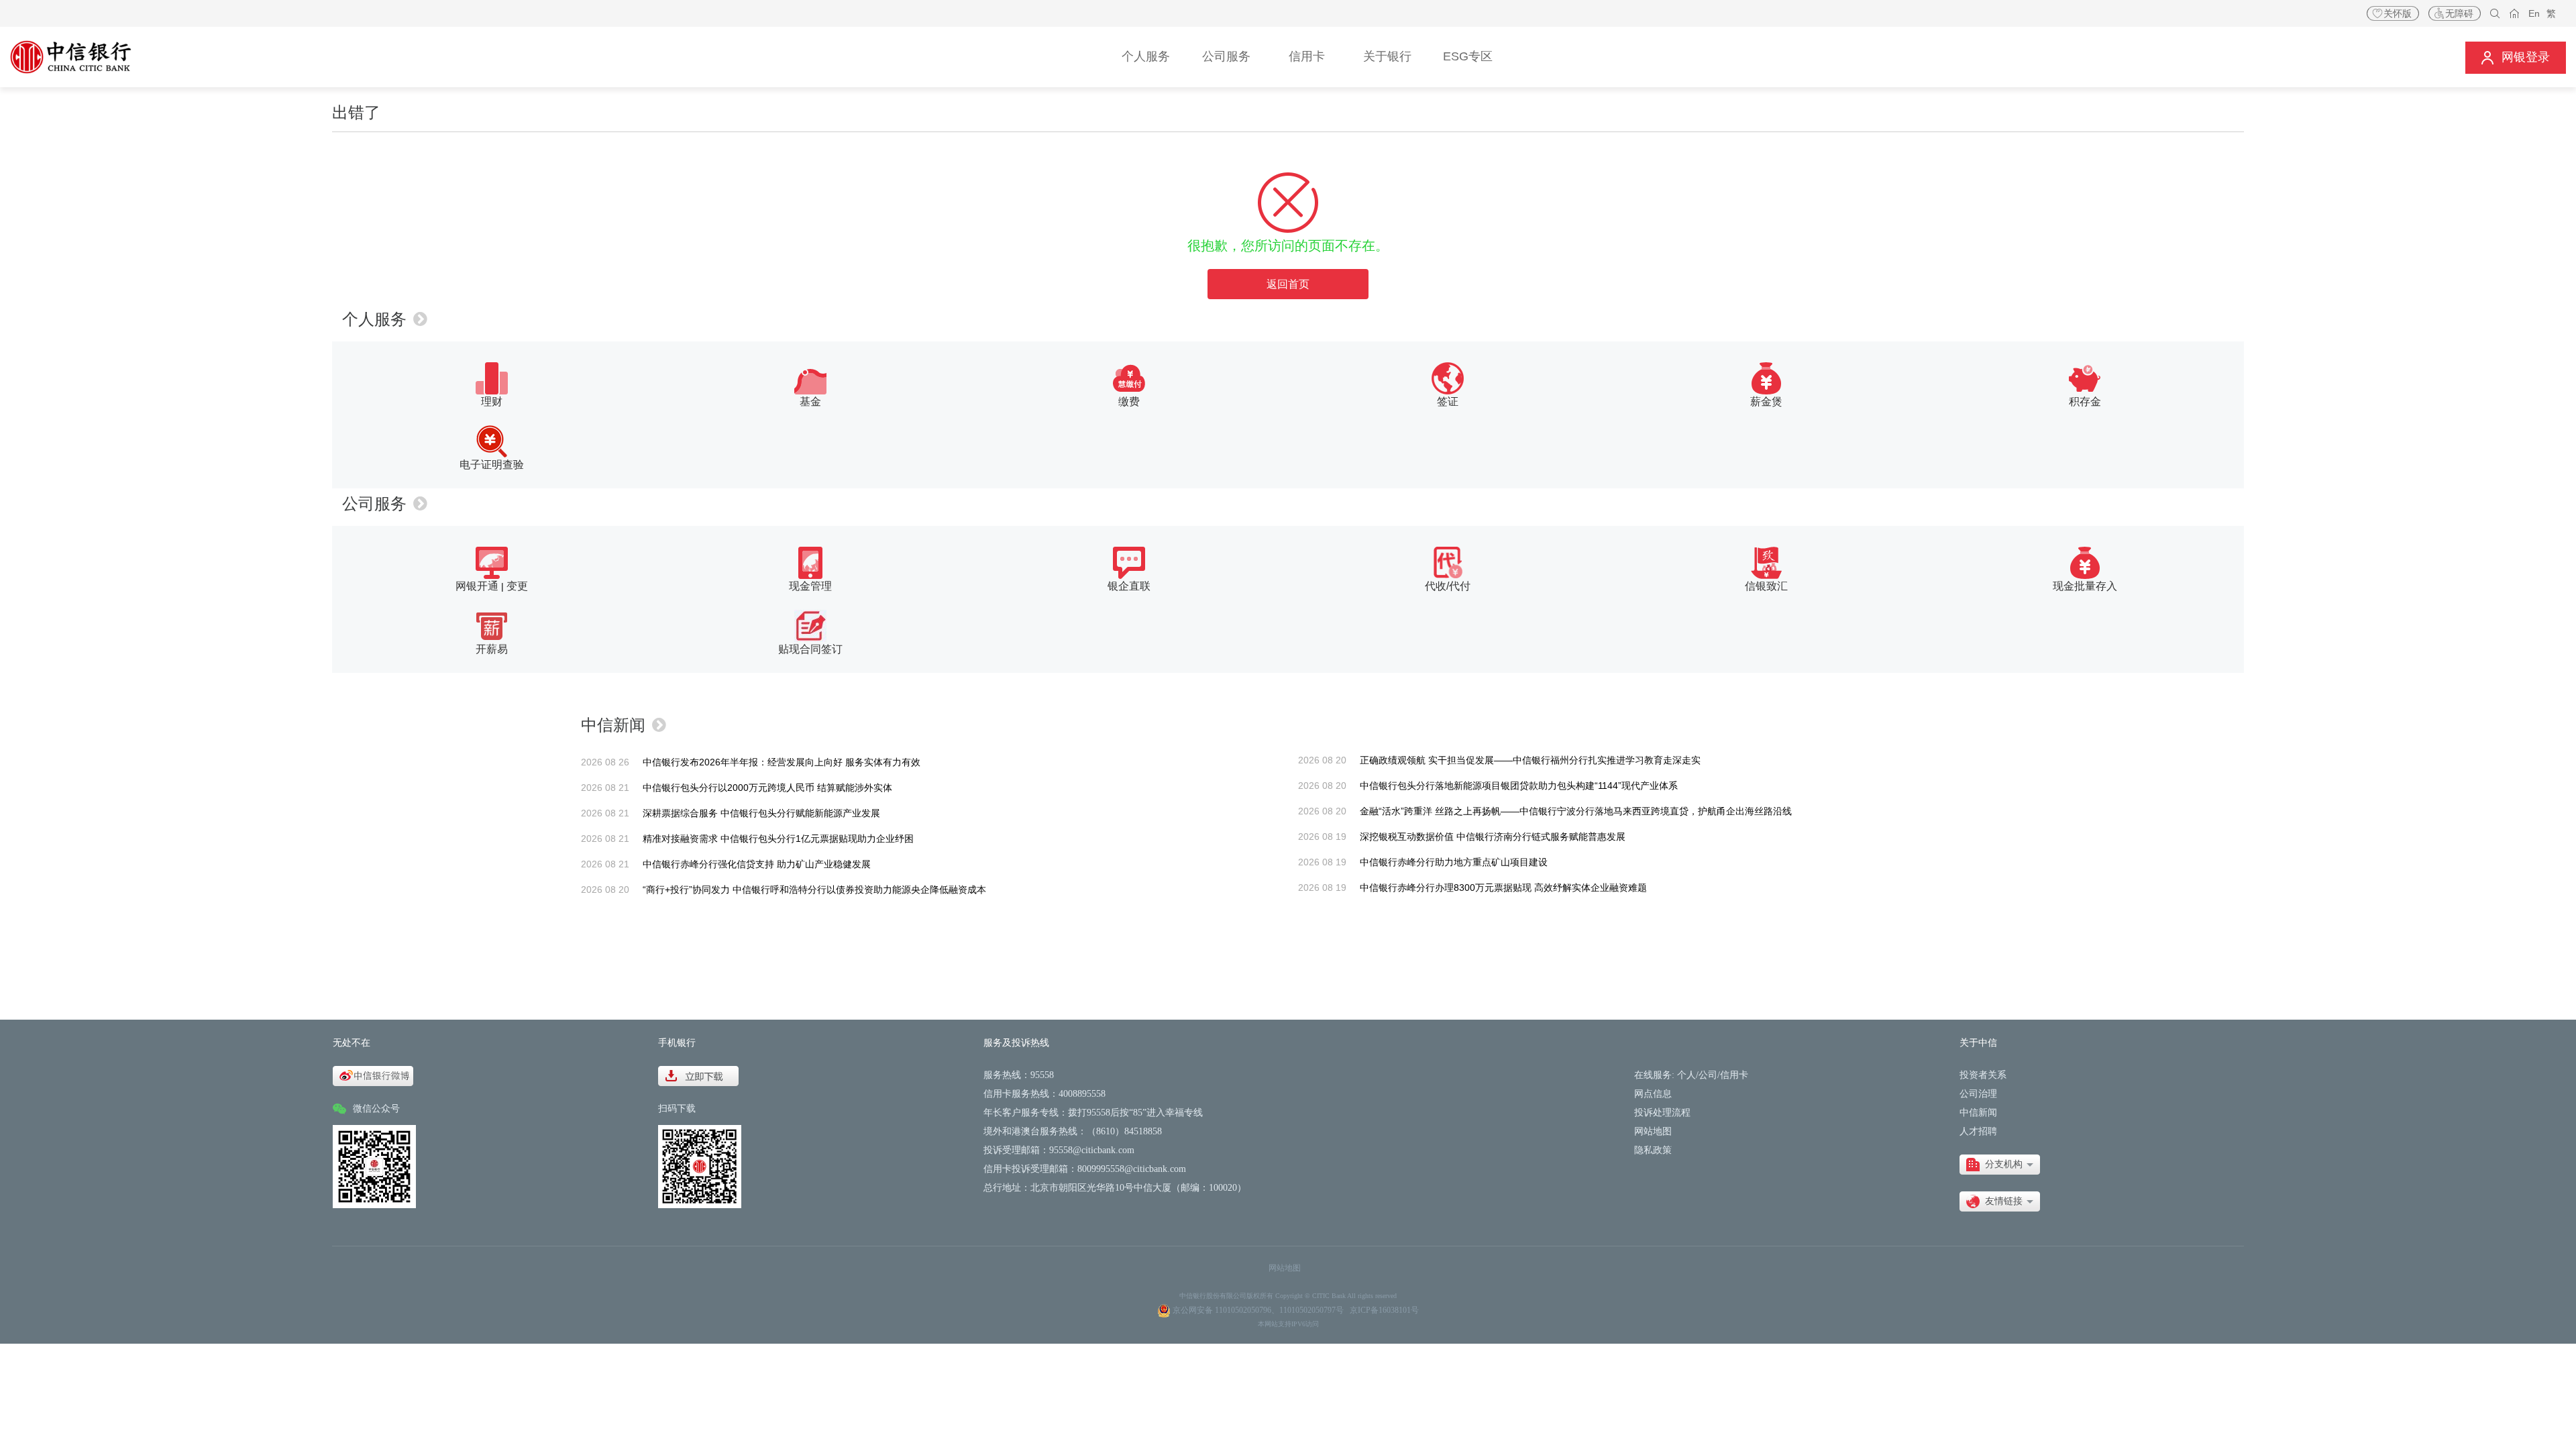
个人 (1686, 1075)
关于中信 (1978, 1043)
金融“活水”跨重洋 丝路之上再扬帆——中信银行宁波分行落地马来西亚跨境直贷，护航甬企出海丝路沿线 (1576, 811)
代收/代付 (1448, 586)
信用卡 (1734, 1075)
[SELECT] (2000, 1165)
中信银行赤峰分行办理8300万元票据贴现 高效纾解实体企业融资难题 (1503, 888)
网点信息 (1653, 1094)
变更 (517, 586)
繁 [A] (2551, 13)
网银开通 (477, 586)
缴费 (1129, 401)
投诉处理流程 (1662, 1113)
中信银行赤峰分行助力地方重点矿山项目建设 (1454, 862)
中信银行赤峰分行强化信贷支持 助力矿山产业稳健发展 (757, 864)
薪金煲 (1766, 401)
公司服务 (374, 503)
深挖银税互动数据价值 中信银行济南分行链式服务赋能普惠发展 (1493, 837)
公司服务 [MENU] (1226, 56)
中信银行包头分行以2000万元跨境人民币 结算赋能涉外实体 (767, 788)
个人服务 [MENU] (1146, 56)
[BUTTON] (2516, 57)
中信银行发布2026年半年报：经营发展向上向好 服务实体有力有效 (782, 762)
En (2534, 13)
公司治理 (1978, 1094)
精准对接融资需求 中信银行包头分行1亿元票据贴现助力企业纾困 (778, 839)
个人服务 (374, 319)
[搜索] (2495, 14)
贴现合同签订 (810, 649)
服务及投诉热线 (1016, 1043)
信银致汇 (1766, 586)
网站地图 (1653, 1131)
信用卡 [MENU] (1307, 56)
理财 (492, 401)
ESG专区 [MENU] (1468, 56)
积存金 (2085, 401)
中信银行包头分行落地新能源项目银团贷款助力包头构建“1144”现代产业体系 (1519, 786)
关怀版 (2398, 13)
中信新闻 (613, 725)
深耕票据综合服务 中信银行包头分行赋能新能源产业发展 (761, 813)
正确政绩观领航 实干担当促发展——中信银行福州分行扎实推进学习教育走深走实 (1530, 760)
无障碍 (2459, 13)
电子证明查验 (492, 465)
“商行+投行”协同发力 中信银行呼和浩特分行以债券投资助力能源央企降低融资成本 (814, 890)
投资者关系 (1983, 1075)
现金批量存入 (2085, 586)
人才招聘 (1978, 1131)
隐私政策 (1653, 1150)
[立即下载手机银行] (698, 1075)
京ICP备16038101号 (1384, 1310)
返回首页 (1288, 284)
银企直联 (1129, 586)
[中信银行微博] (373, 1075)
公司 (1708, 1075)
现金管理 (810, 586)
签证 (1448, 401)
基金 (810, 401)
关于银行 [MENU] (1387, 56)
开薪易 (492, 649)
